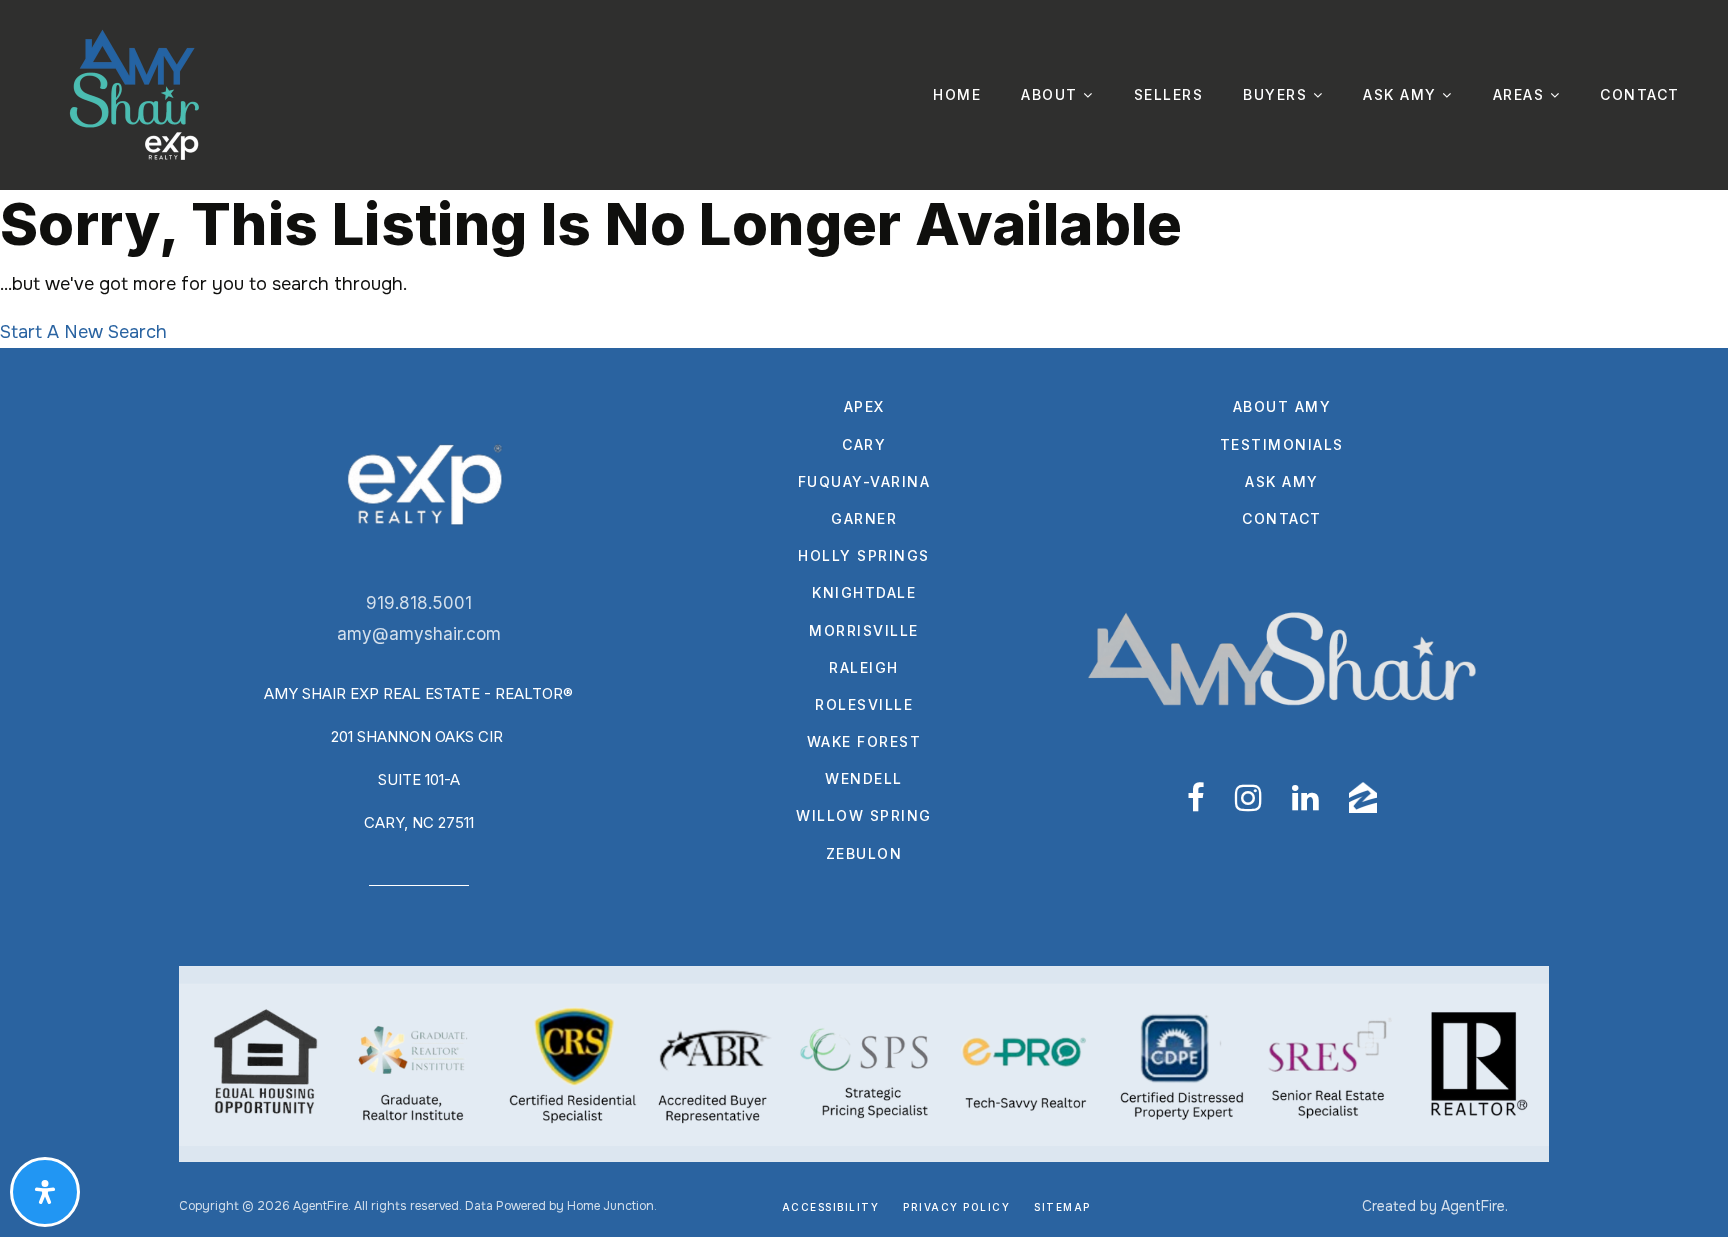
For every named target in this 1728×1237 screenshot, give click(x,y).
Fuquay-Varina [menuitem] (864, 481)
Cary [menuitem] (864, 444)
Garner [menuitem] (864, 518)
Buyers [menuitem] (1278, 94)
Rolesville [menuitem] (864, 704)
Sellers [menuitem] (1169, 94)
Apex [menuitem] (864, 406)
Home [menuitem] (957, 94)
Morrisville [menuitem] (864, 630)
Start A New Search (83, 332)
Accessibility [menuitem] (831, 1207)
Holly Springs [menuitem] (864, 555)
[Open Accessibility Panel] (45, 1192)
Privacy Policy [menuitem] (956, 1207)
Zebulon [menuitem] (864, 853)
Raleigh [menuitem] (864, 667)
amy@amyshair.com (419, 634)
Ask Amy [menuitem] (1402, 94)
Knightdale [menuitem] (864, 592)
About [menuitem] (1052, 94)
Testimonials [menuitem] (1282, 444)
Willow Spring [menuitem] (864, 815)
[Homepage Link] (135, 94)
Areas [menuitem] (1521, 94)
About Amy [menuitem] (1282, 406)
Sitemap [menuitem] (1062, 1207)
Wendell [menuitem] (864, 778)
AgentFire (1473, 1206)
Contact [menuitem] (1640, 94)
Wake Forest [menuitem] (864, 741)
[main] (864, 269)
